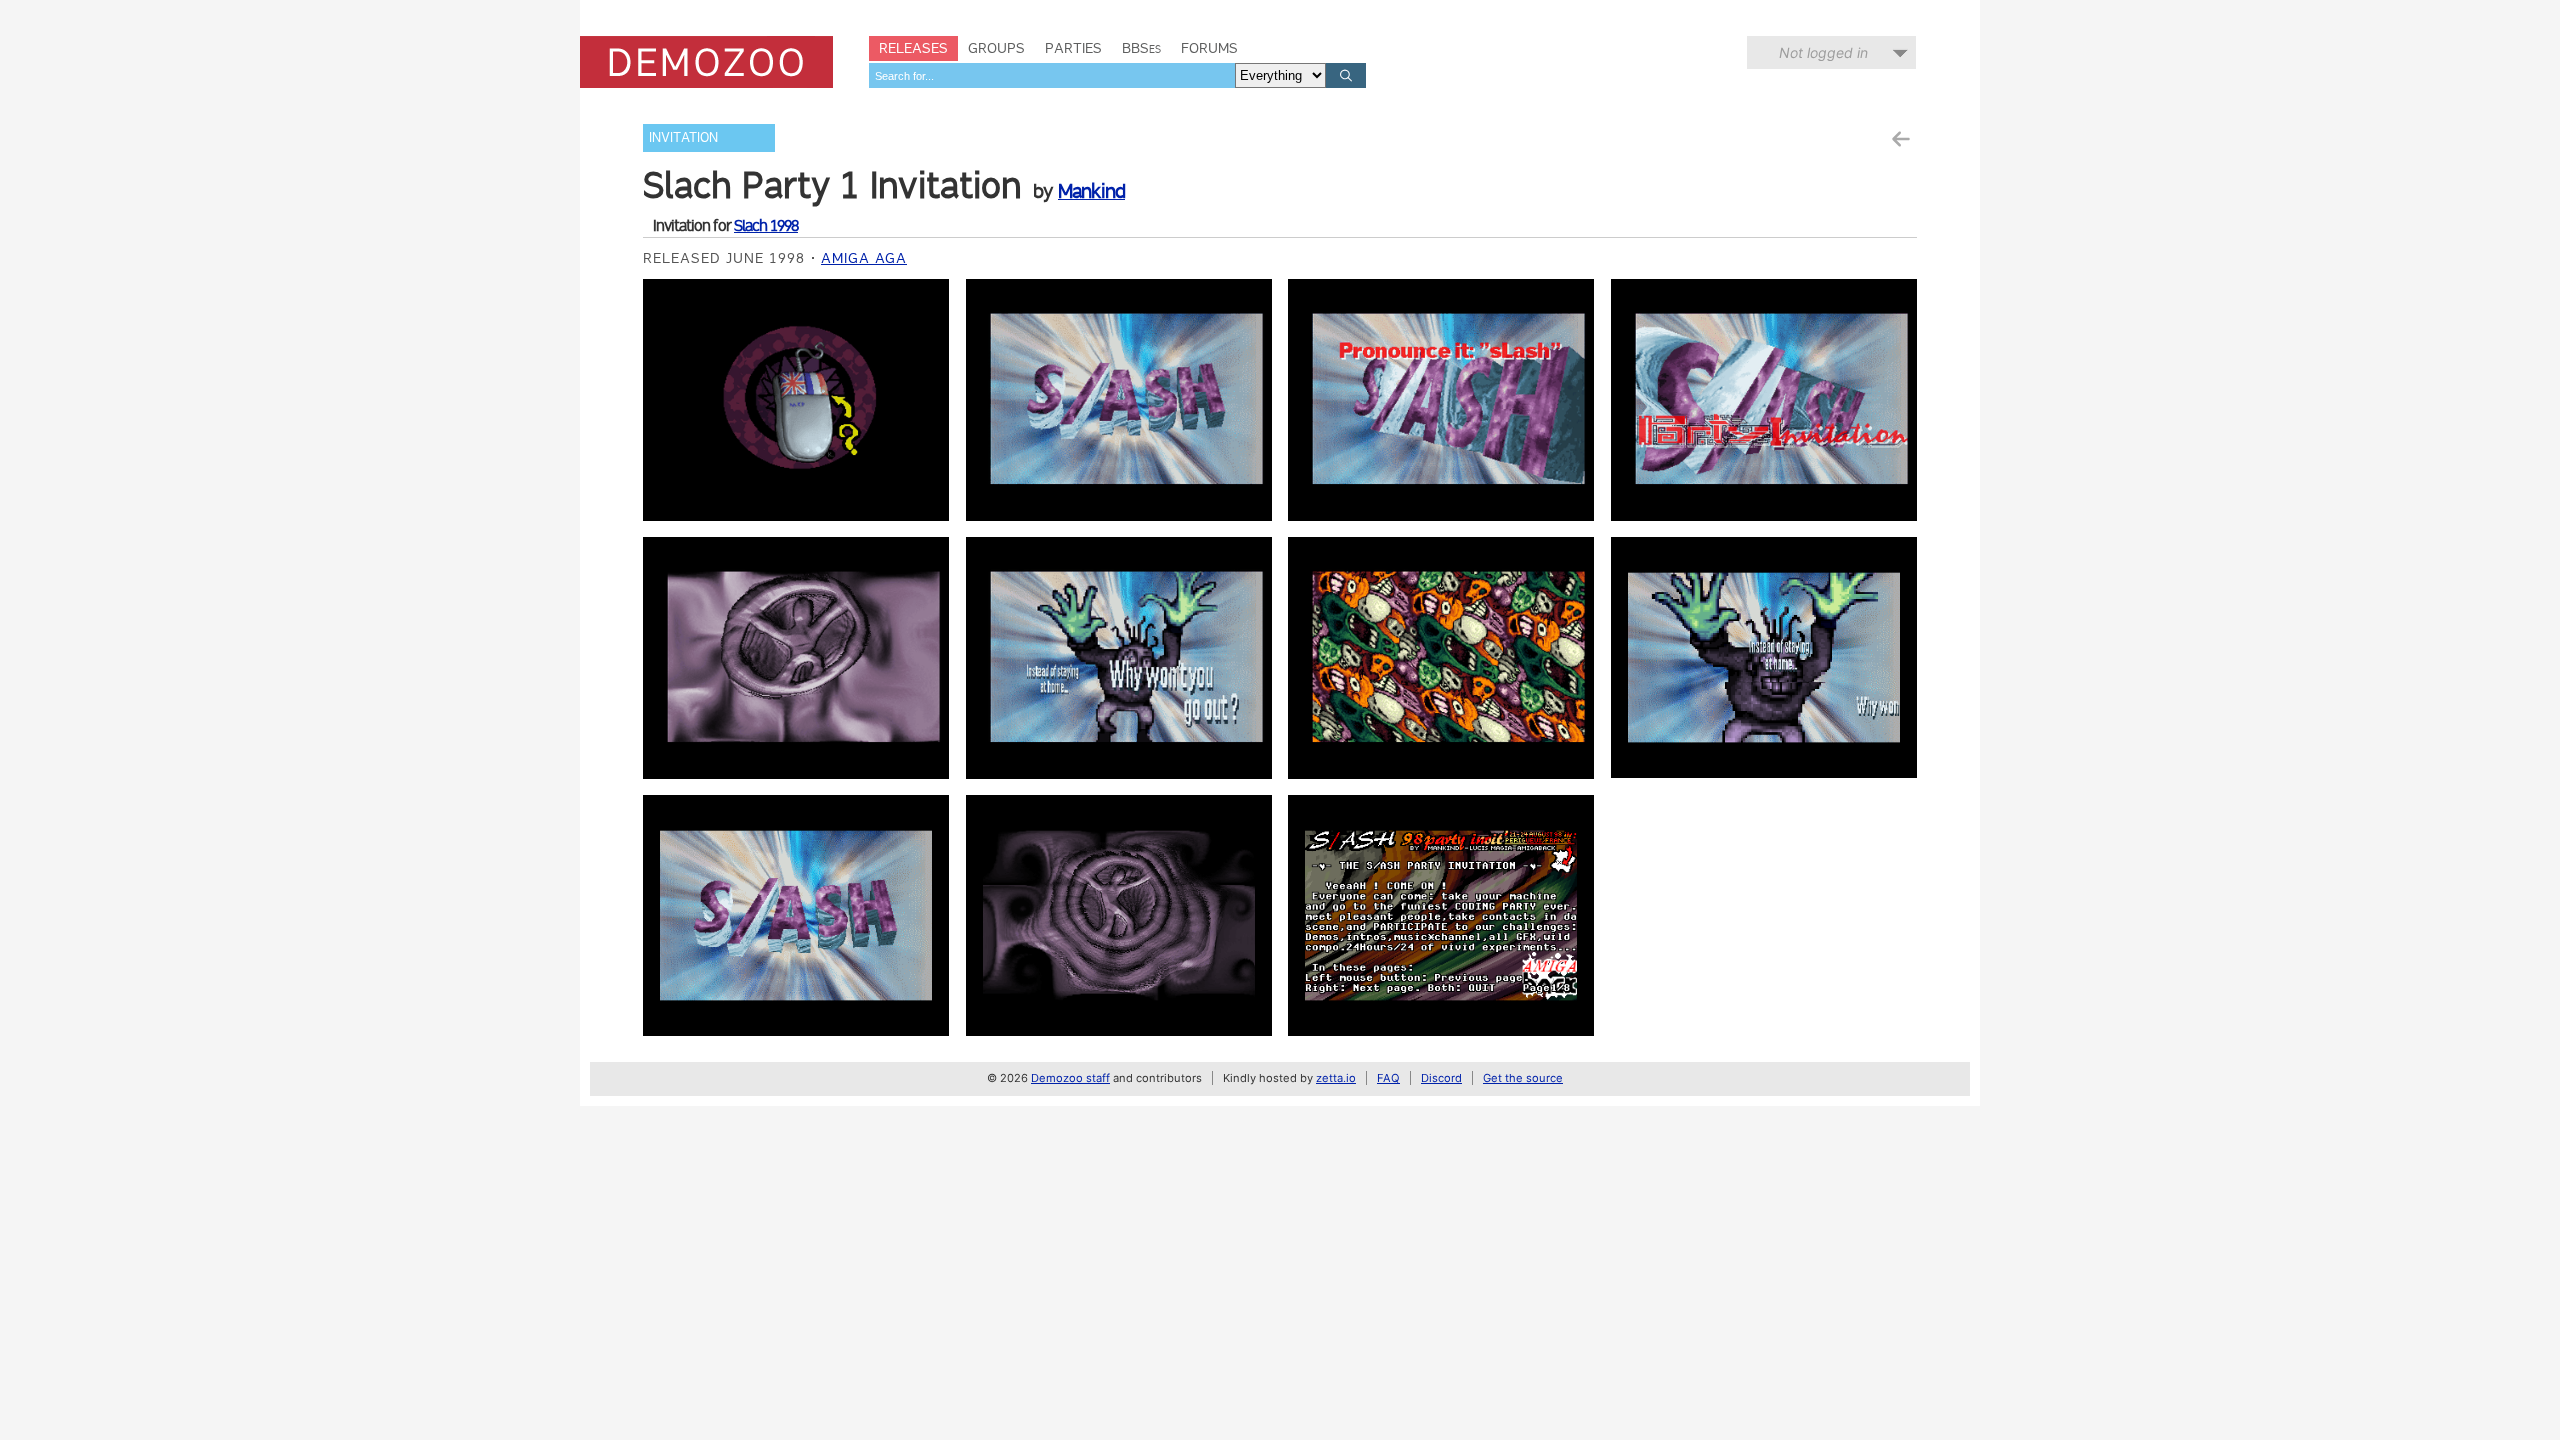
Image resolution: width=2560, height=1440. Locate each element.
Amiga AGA (864, 258)
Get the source (1523, 1078)
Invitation (683, 137)
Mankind (1091, 191)
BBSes (1141, 48)
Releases (913, 48)
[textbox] (1052, 75)
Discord (1441, 1078)
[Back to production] (1900, 139)
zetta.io (1336, 1078)
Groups (996, 48)
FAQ (1388, 1078)
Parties (1073, 48)
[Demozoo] (706, 62)
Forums (1209, 48)
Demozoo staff (1070, 1078)
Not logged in (1823, 52)
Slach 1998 (766, 225)
